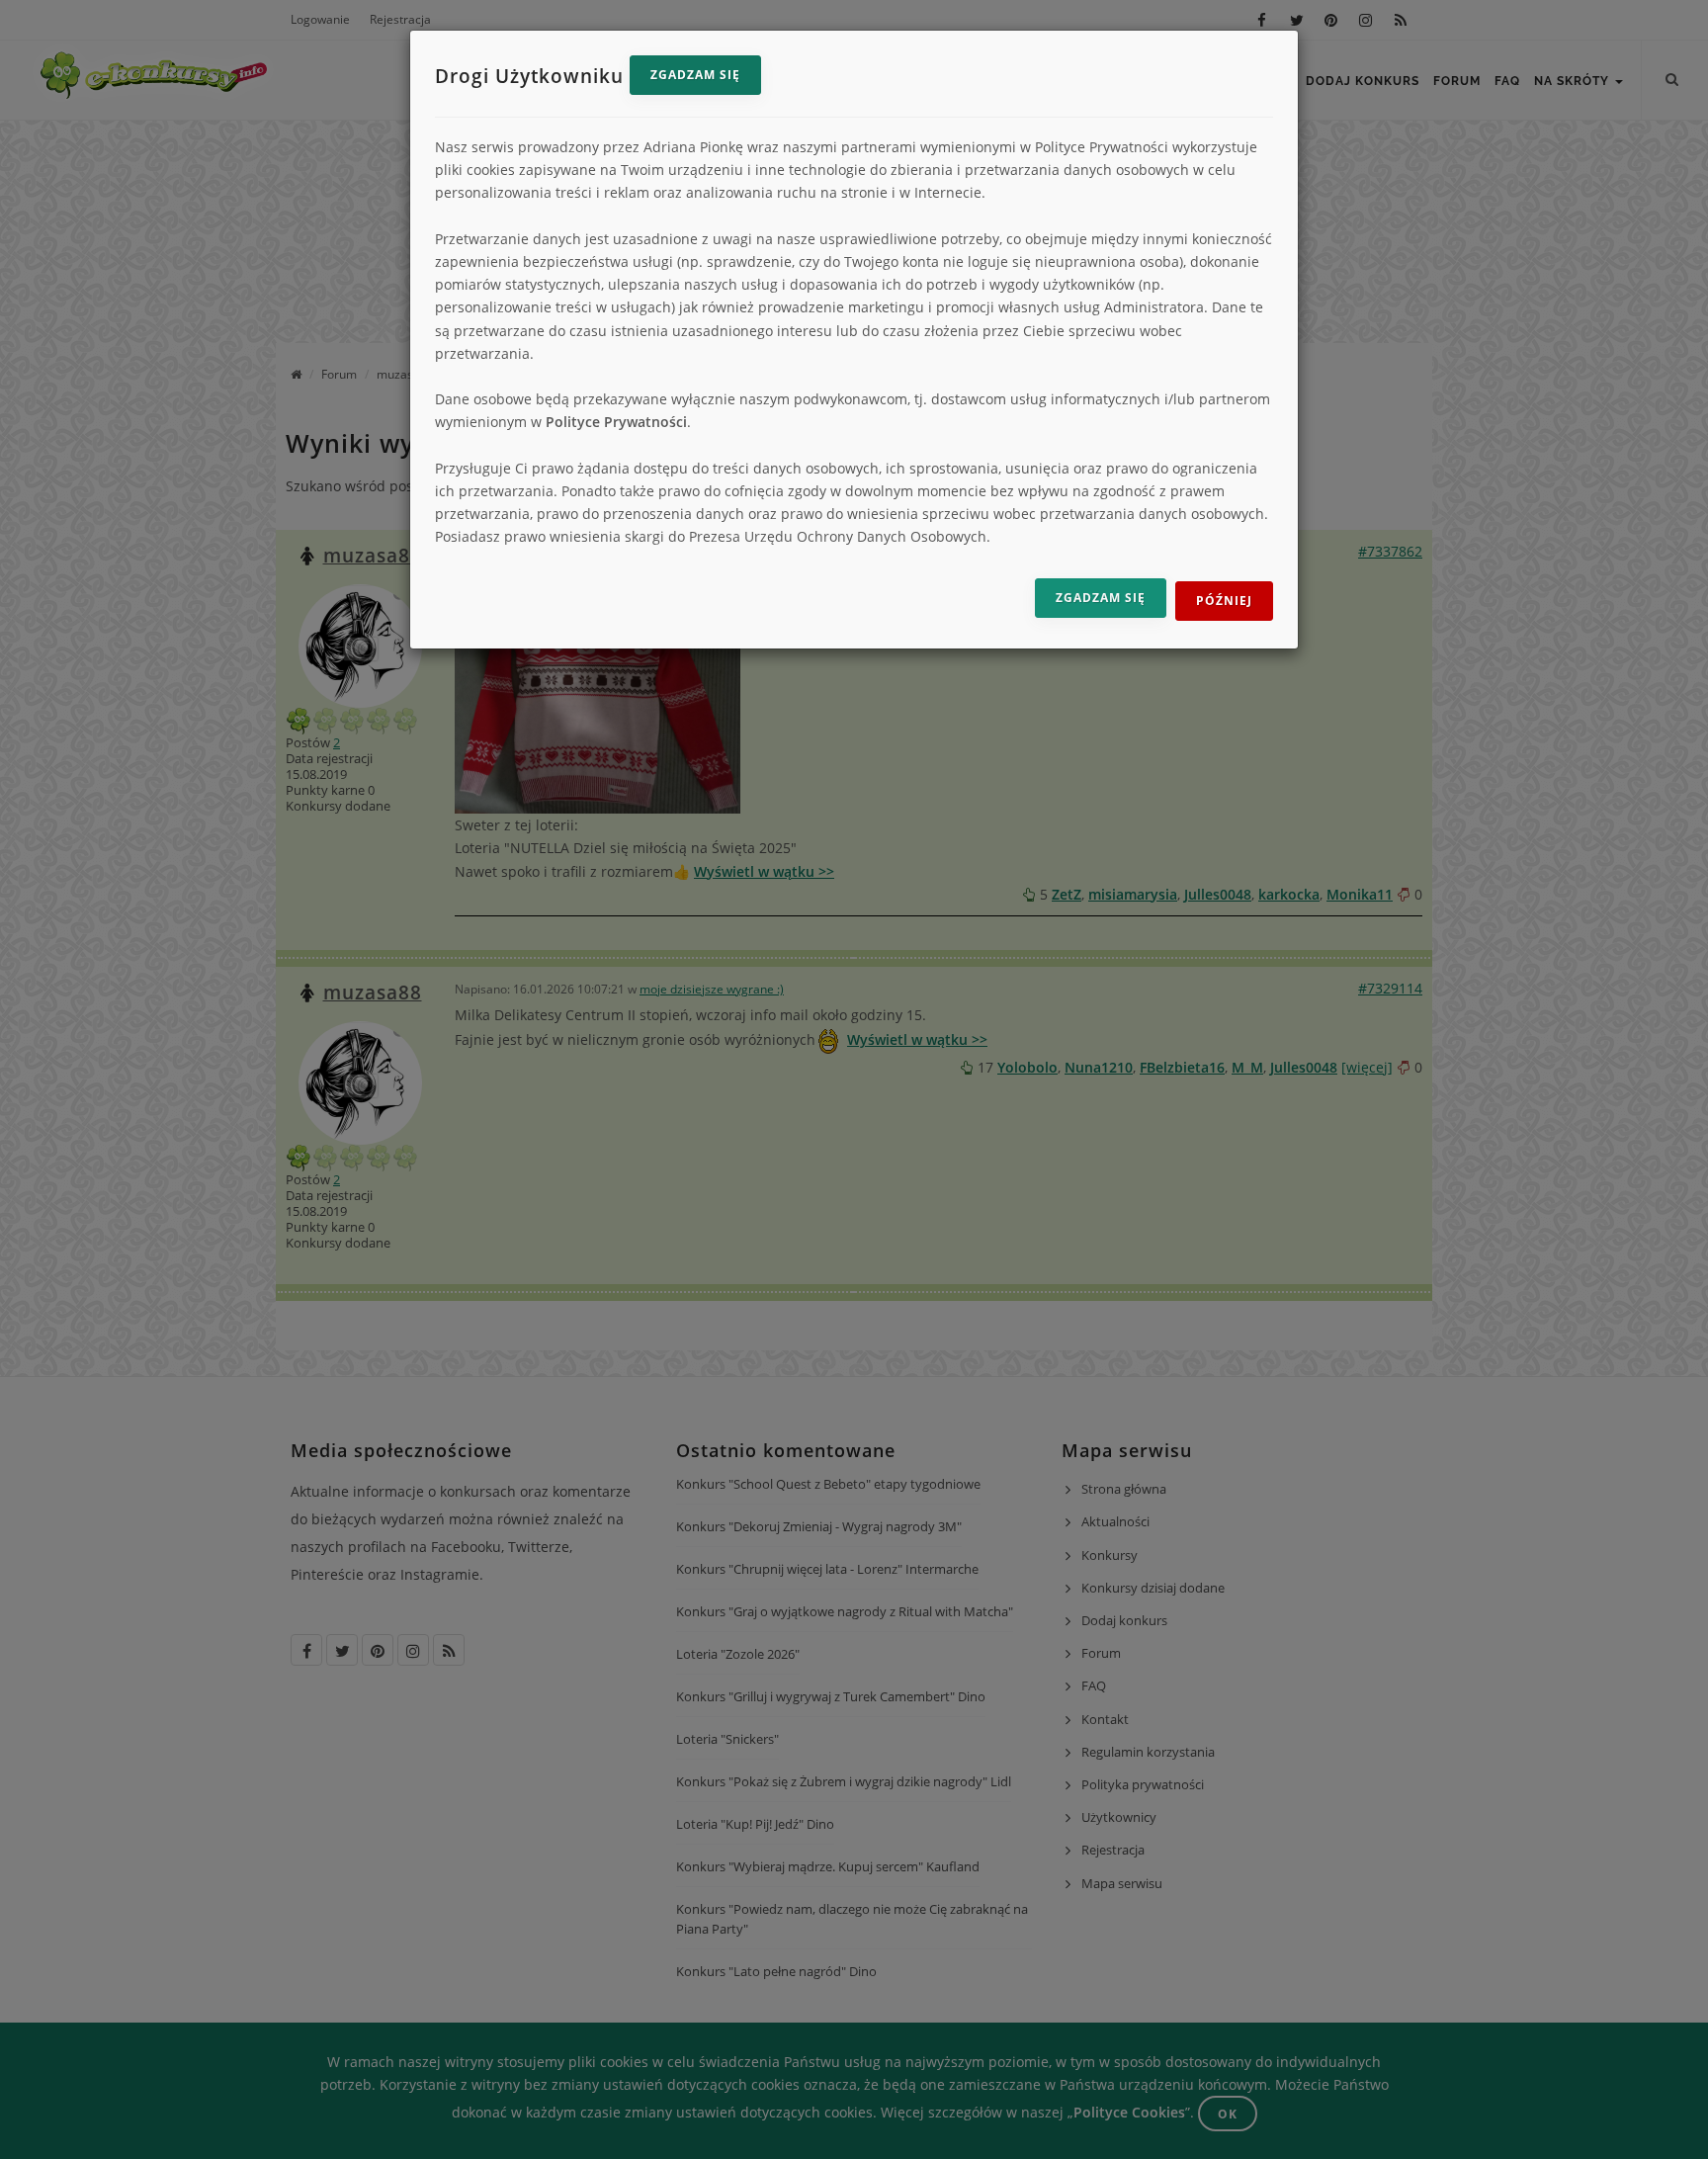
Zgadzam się (695, 75)
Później (1224, 601)
